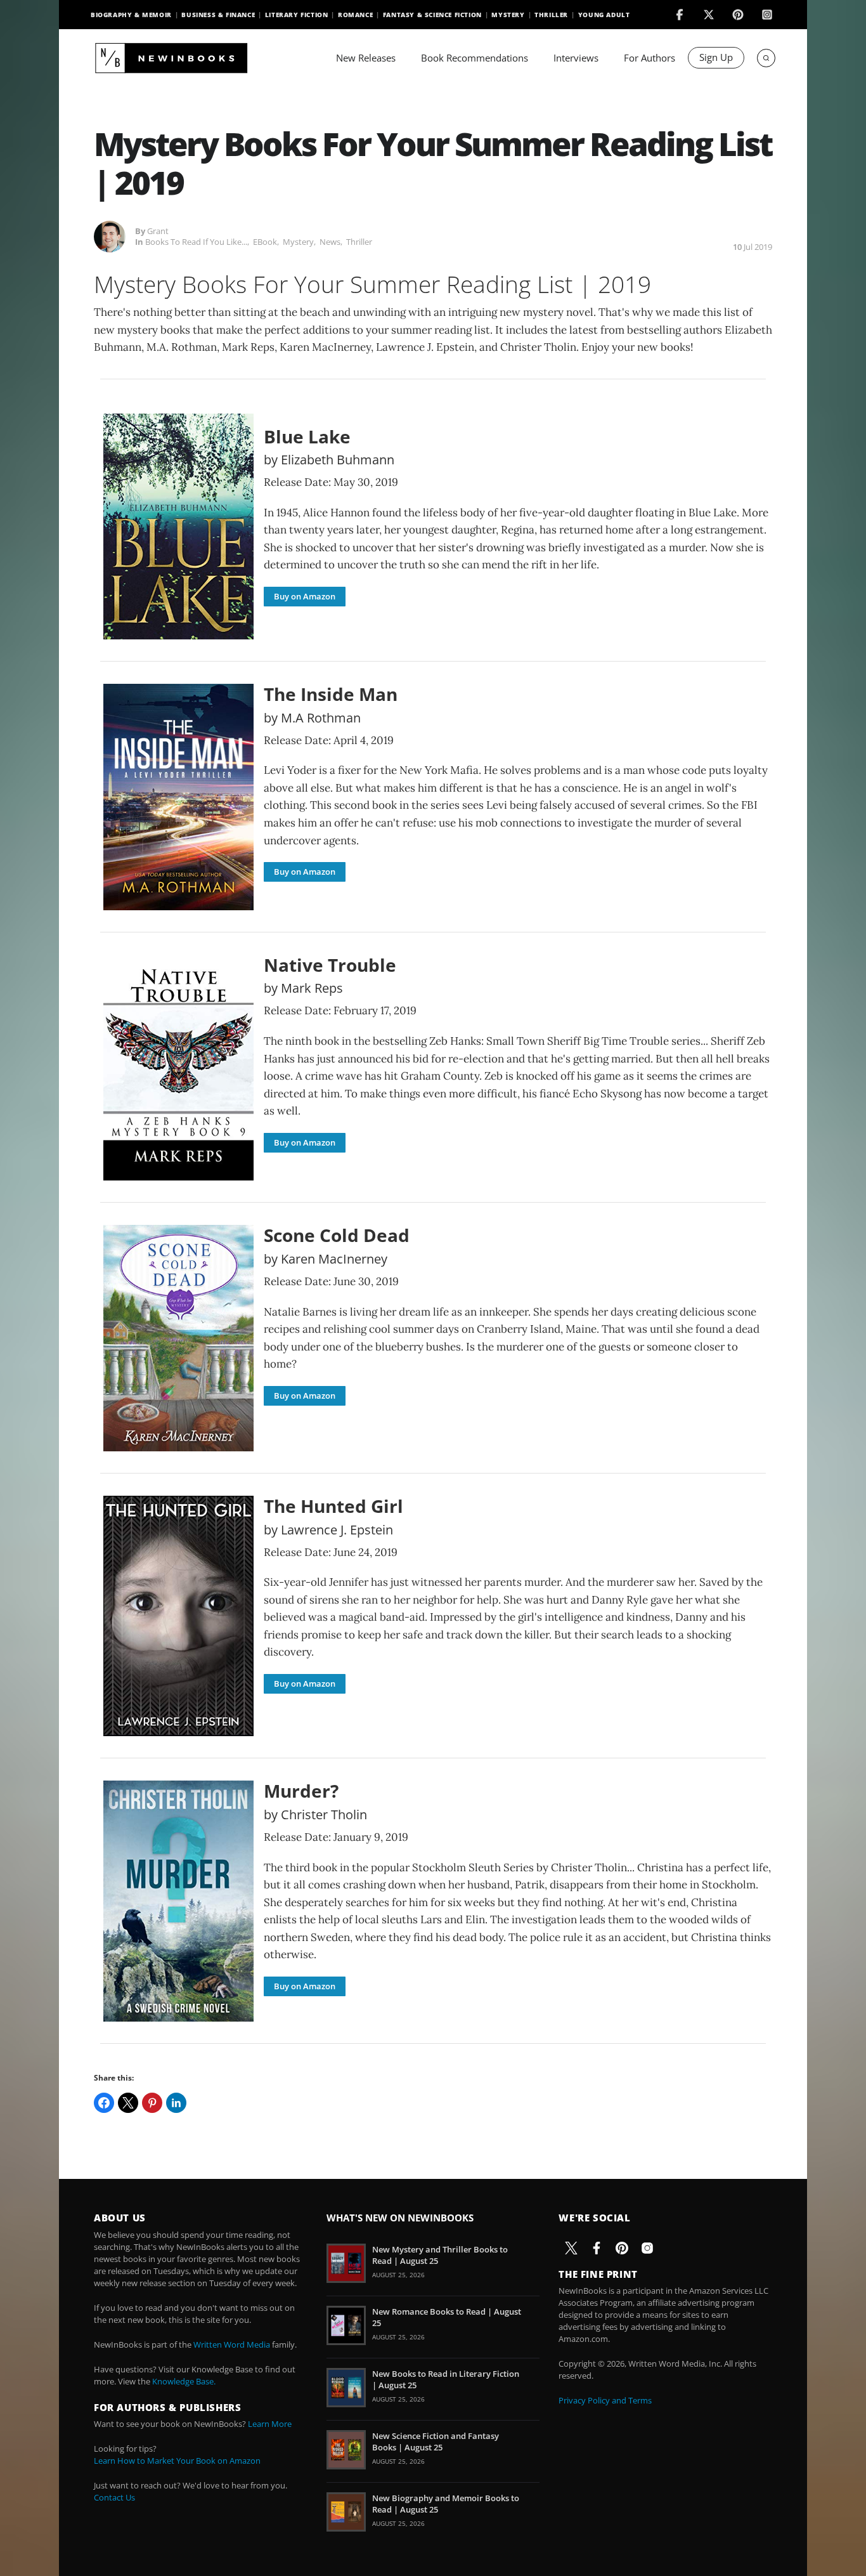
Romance (355, 15)
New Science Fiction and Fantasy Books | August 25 (436, 2442)
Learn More (270, 2424)
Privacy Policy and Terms (605, 2400)
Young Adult (604, 15)
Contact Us (114, 2497)
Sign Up (716, 57)
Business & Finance (218, 15)
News (330, 242)
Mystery (508, 15)
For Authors (649, 58)
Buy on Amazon (305, 596)
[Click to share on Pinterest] (152, 2103)
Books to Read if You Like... (196, 242)
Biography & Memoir (131, 15)
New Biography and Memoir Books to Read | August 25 (446, 2504)
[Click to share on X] (128, 2103)
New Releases (366, 58)
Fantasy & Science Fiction (432, 15)
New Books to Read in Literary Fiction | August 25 (446, 2379)
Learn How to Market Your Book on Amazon (177, 2461)
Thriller (551, 15)
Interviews (576, 58)
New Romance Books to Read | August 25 (447, 2317)
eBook (265, 242)
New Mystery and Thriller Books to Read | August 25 (440, 2255)
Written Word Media (232, 2344)
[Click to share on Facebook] (104, 2103)
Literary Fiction (297, 15)
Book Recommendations (475, 58)
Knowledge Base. (184, 2381)
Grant (158, 231)
